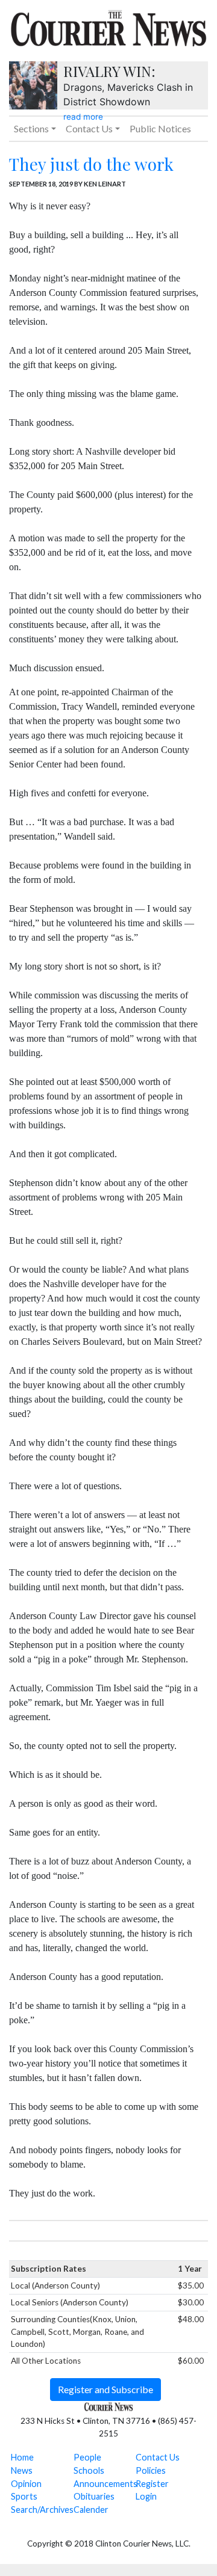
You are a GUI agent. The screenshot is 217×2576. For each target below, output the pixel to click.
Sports (24, 2496)
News (22, 2470)
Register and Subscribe (105, 2389)
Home (22, 2457)
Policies (151, 2470)
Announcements (105, 2484)
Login (146, 2496)
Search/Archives (42, 2510)
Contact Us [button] (89, 128)
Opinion (26, 2484)
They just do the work (91, 164)
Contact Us (158, 2457)
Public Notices (160, 128)
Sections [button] (31, 128)
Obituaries (94, 2496)
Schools (89, 2470)
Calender (91, 2510)
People (87, 2457)
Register (152, 2484)
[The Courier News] (108, 26)
